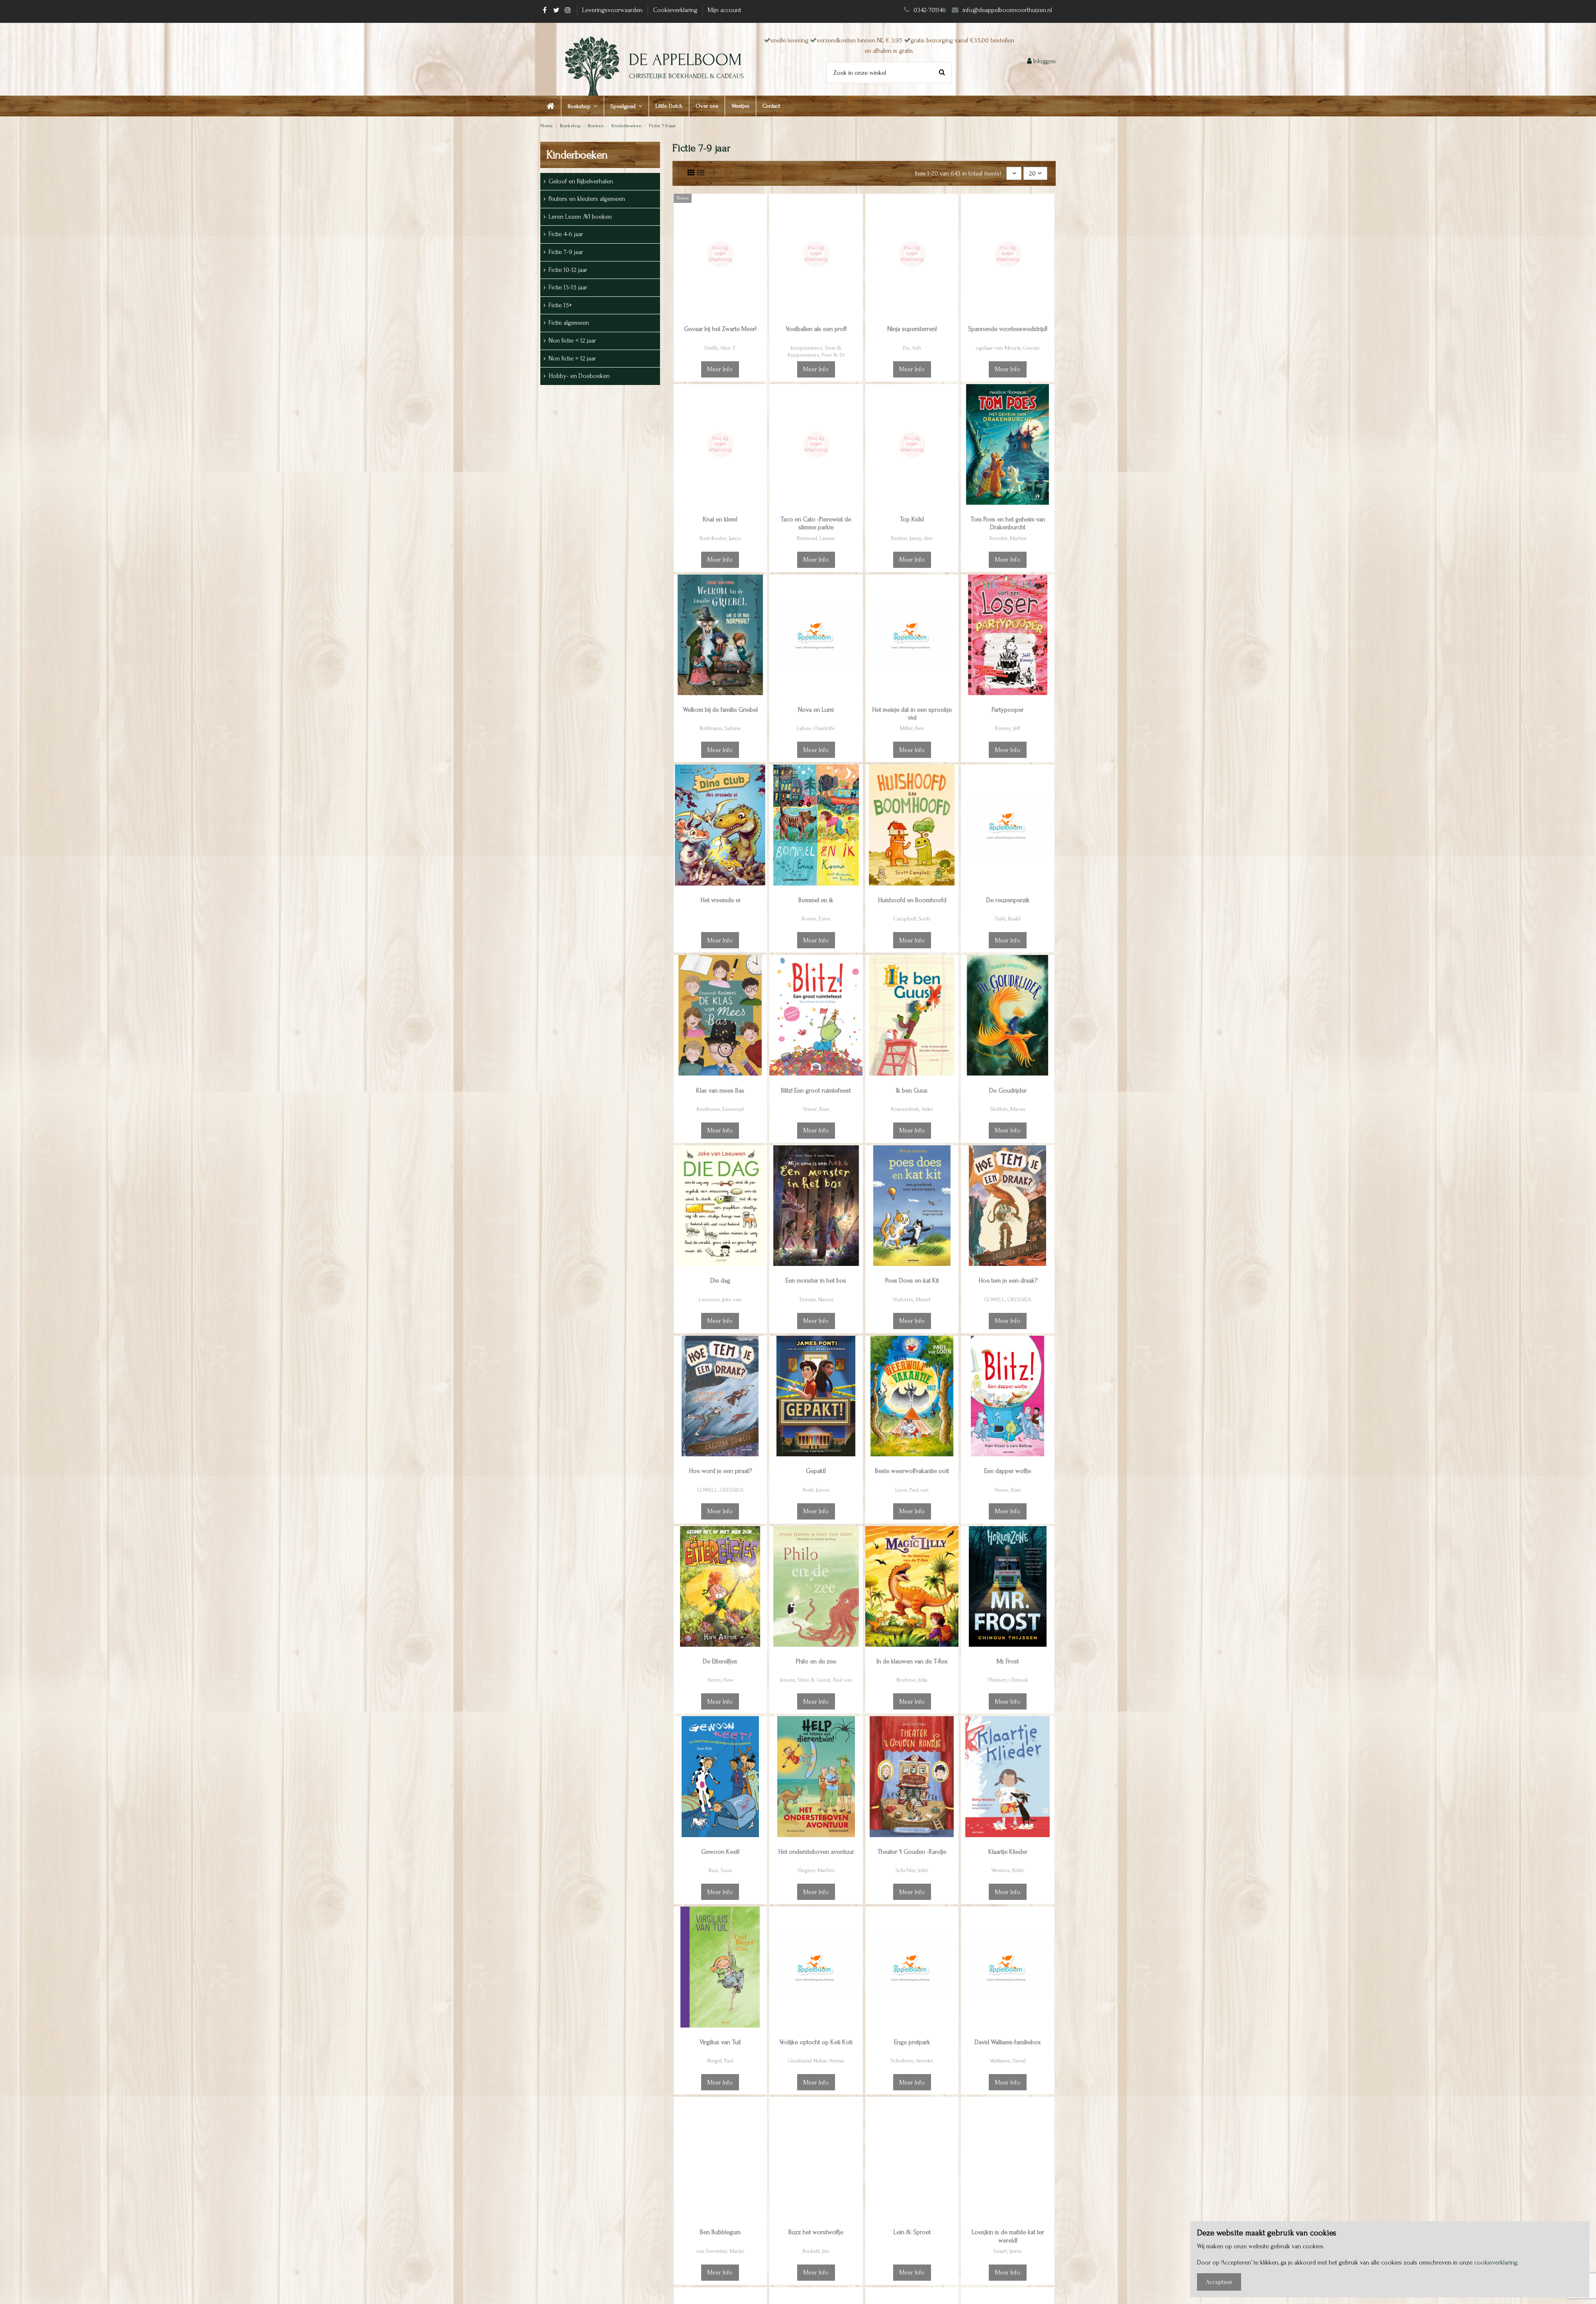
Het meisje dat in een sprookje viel (912, 714)
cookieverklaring (1496, 2262)
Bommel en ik (816, 900)
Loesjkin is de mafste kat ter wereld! (1008, 2236)
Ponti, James (816, 1490)
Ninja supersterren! (912, 329)
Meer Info (720, 369)
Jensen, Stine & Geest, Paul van (816, 1680)
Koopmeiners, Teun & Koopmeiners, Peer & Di (816, 351)
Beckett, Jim (816, 2251)
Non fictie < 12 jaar (572, 340)
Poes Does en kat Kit (912, 1280)
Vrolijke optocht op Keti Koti (816, 2042)
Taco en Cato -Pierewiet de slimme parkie (816, 523)
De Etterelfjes (720, 1661)
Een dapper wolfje (1008, 1471)
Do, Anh (912, 348)
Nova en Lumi (816, 710)
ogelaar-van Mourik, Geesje (1008, 348)
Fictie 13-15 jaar (568, 287)
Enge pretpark (912, 2042)
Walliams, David (1008, 2061)
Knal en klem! (720, 519)
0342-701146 (930, 10)
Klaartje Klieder (1008, 1852)
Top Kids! (912, 519)
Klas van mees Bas (720, 1090)
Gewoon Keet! (720, 1852)
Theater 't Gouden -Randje (912, 1852)
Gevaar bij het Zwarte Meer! (720, 329)
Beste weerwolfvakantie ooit (912, 1471)
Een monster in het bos (816, 1280)
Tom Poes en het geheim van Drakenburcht (1008, 523)
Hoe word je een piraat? (720, 1471)
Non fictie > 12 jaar (572, 358)
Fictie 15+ (560, 305)
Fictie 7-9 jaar (566, 252)
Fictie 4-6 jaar (566, 234)
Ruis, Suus (720, 1870)
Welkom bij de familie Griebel (720, 710)
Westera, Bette (1008, 1870)
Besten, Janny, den (912, 538)
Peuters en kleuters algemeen (587, 199)
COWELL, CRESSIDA (1008, 1299)
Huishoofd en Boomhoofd (912, 900)
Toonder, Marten (1008, 538)
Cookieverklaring (676, 10)
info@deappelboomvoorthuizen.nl (1008, 10)
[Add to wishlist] (760, 207)
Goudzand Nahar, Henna (816, 2061)
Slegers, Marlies (816, 1870)
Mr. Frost (1008, 1661)
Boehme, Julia (912, 1680)
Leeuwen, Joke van (720, 1299)
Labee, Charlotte (816, 728)
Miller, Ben (912, 728)
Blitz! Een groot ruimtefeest (816, 1090)
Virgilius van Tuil (720, 2042)
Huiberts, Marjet (912, 1299)
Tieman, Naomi (816, 1299)
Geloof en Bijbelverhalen (581, 181)
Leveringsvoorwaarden (613, 10)
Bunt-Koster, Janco (720, 538)
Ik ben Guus (912, 1090)
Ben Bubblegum (720, 2232)
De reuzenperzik (1008, 900)
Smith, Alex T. (720, 348)
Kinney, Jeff (1008, 728)
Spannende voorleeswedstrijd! (1008, 329)
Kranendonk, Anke (912, 1109)
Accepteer (1219, 2282)
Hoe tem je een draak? (1008, 1280)
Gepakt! (816, 1471)
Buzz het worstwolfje (816, 2232)
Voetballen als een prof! (816, 329)
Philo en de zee (816, 1661)
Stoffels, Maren (1008, 1109)
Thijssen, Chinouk (1008, 1680)
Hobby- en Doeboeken (579, 376)
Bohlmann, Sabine (720, 728)
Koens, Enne (816, 919)
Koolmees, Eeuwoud (720, 1109)
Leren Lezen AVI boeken (580, 217)
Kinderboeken (577, 155)
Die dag (720, 1280)
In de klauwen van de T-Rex (912, 1661)
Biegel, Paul (720, 2061)
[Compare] (760, 222)
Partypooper (1008, 710)
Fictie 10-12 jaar (568, 270)
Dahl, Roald (1008, 919)
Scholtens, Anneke (912, 2061)
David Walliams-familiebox (1008, 2042)
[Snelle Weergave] (760, 238)
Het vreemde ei (720, 900)
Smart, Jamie (1008, 2251)
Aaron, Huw (720, 1680)
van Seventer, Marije (720, 2251)
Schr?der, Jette (912, 1870)
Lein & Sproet (912, 2232)
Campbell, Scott (912, 919)
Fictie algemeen (569, 323)
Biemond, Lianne (816, 538)
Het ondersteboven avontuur (816, 1852)
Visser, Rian (816, 1109)
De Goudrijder (1008, 1090)
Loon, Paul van (912, 1490)
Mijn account (724, 10)
